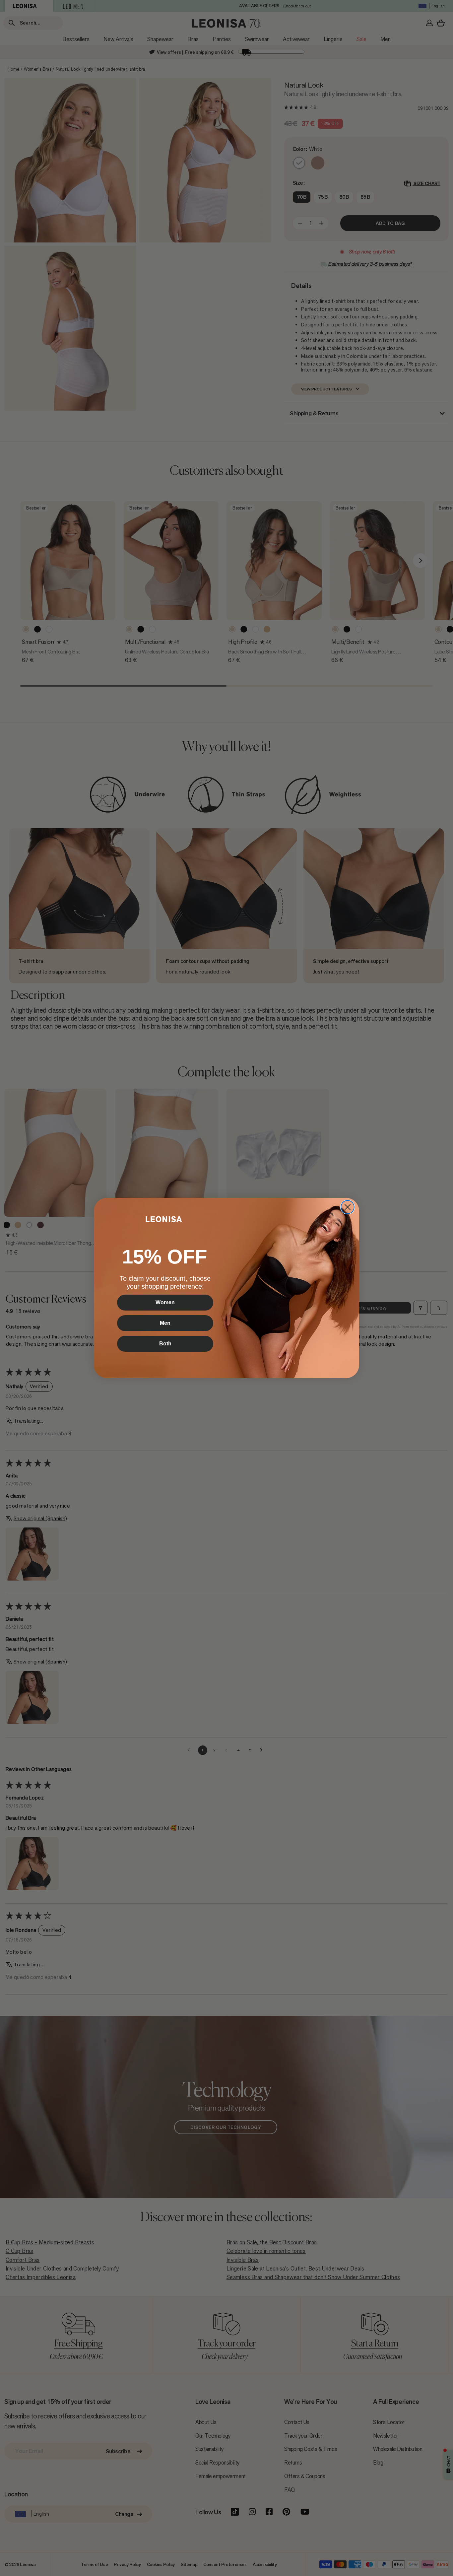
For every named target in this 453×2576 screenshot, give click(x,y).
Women (165, 1302)
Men (165, 1323)
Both (165, 1344)
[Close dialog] (348, 1207)
